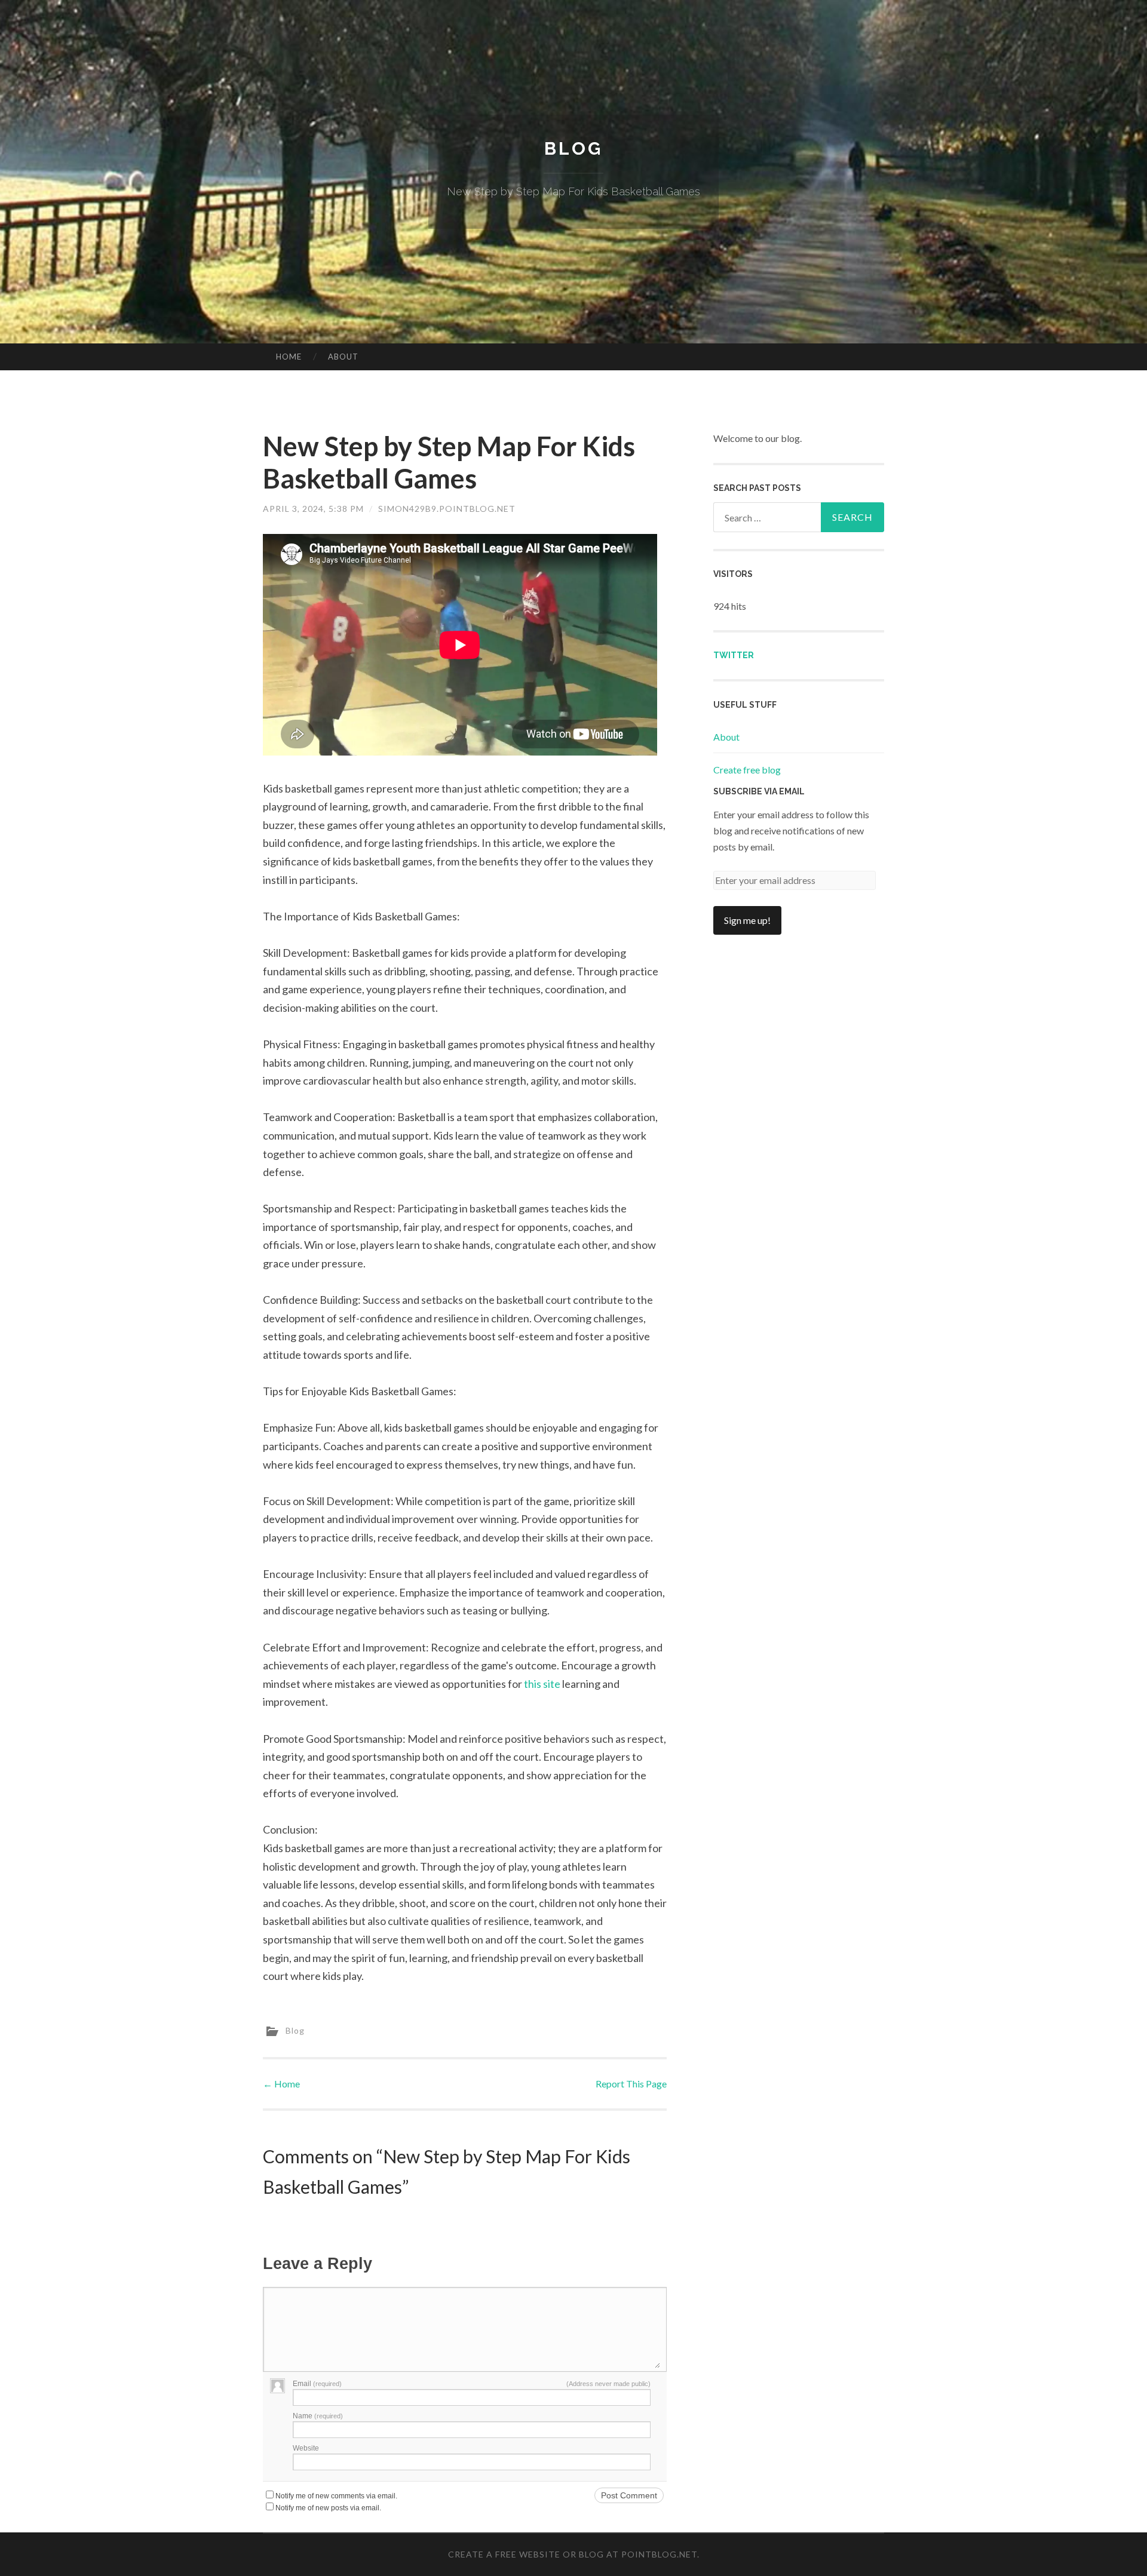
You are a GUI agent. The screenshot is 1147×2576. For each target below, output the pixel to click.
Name (318, 2416)
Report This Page (631, 2084)
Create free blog (747, 770)
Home (289, 357)
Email (317, 2384)
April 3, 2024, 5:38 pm (313, 509)
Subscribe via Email (759, 791)
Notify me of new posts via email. (328, 2508)
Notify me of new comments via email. (336, 2496)
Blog (573, 148)
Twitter (734, 655)
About (343, 357)
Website (306, 2448)
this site (542, 1684)
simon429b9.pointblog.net (447, 509)
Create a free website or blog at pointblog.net (573, 2554)
